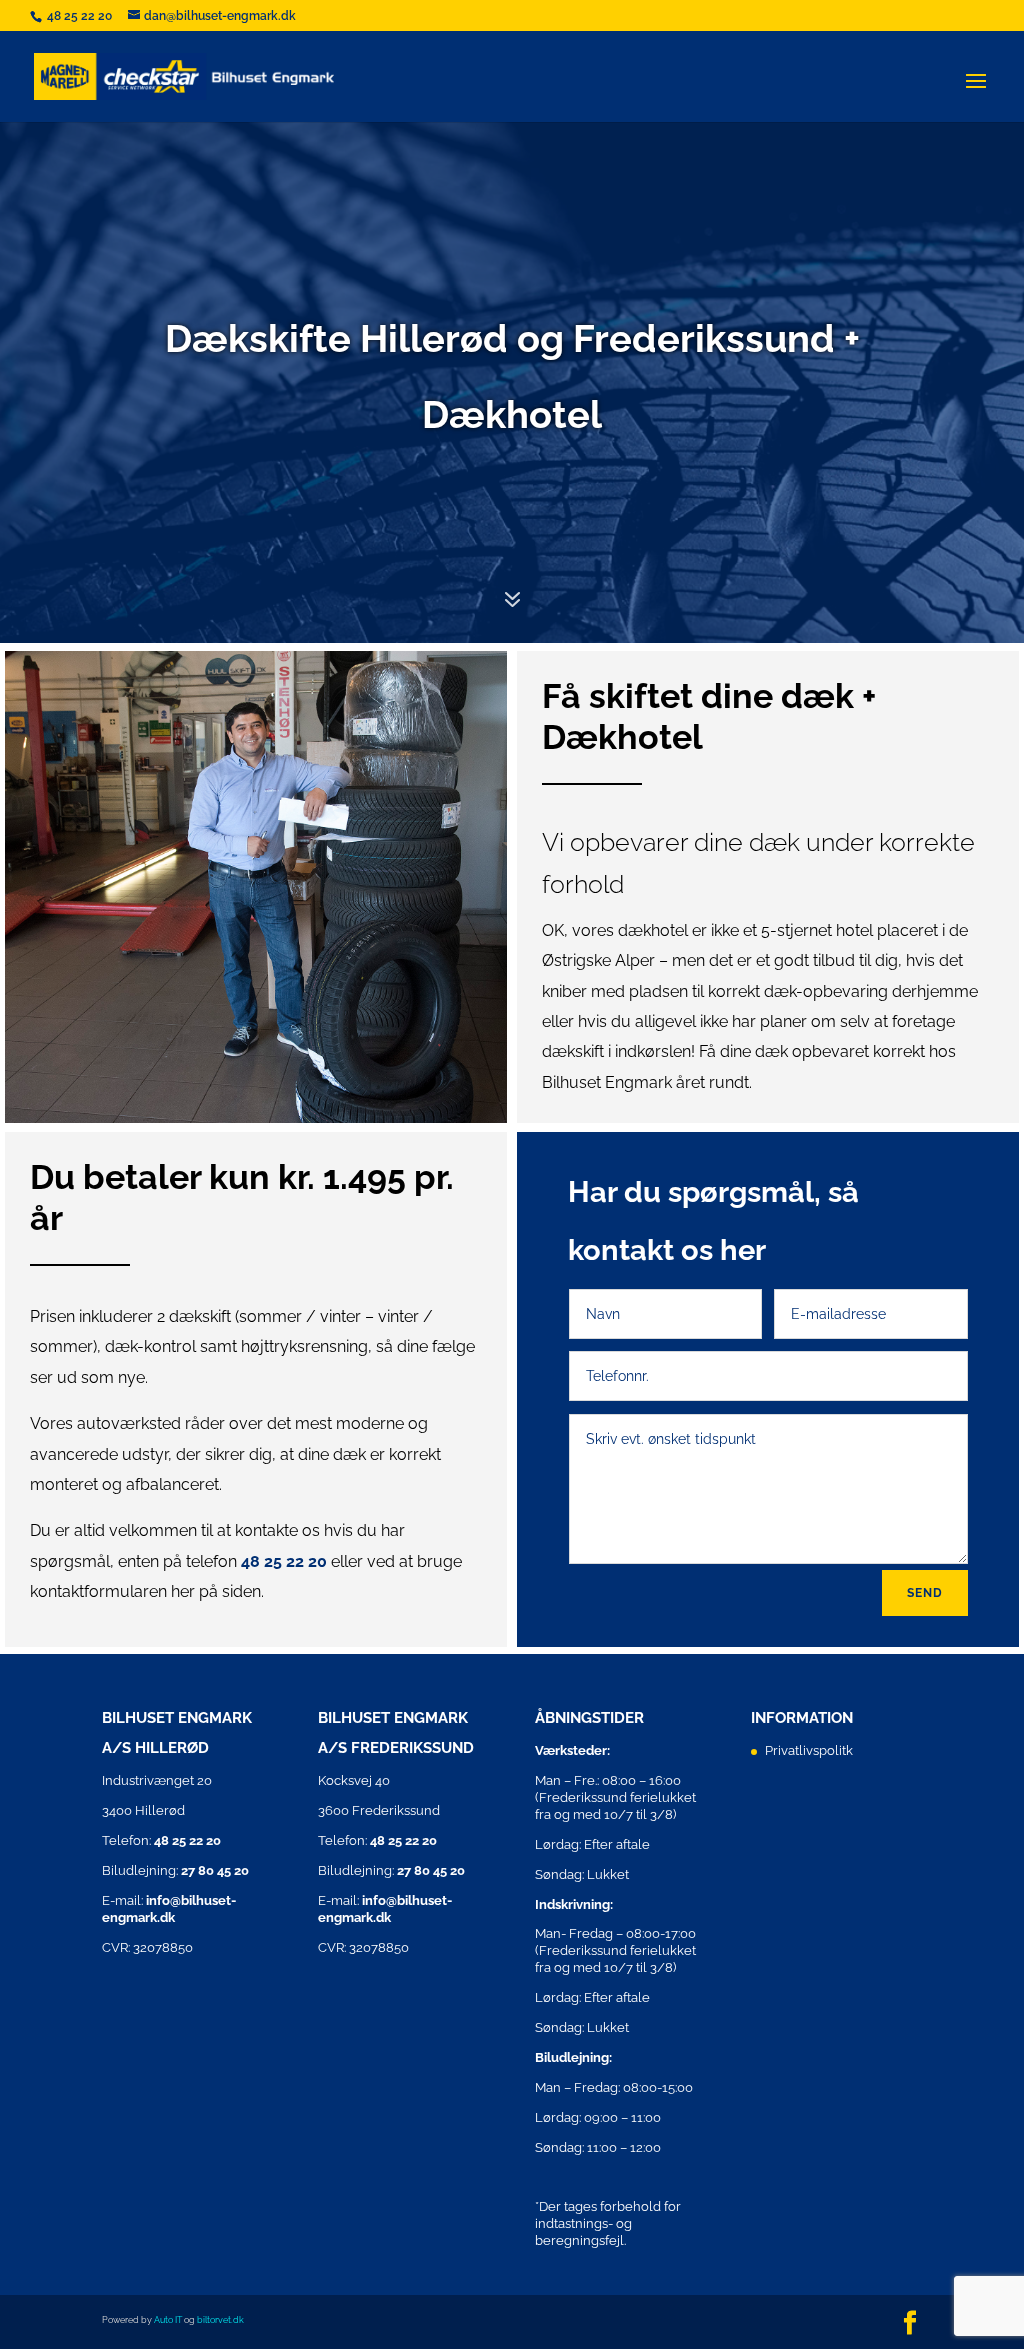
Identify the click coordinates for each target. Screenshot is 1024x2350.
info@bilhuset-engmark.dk (169, 1909)
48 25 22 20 (81, 16)
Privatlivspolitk (809, 1750)
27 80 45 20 (215, 1870)
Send (925, 1593)
